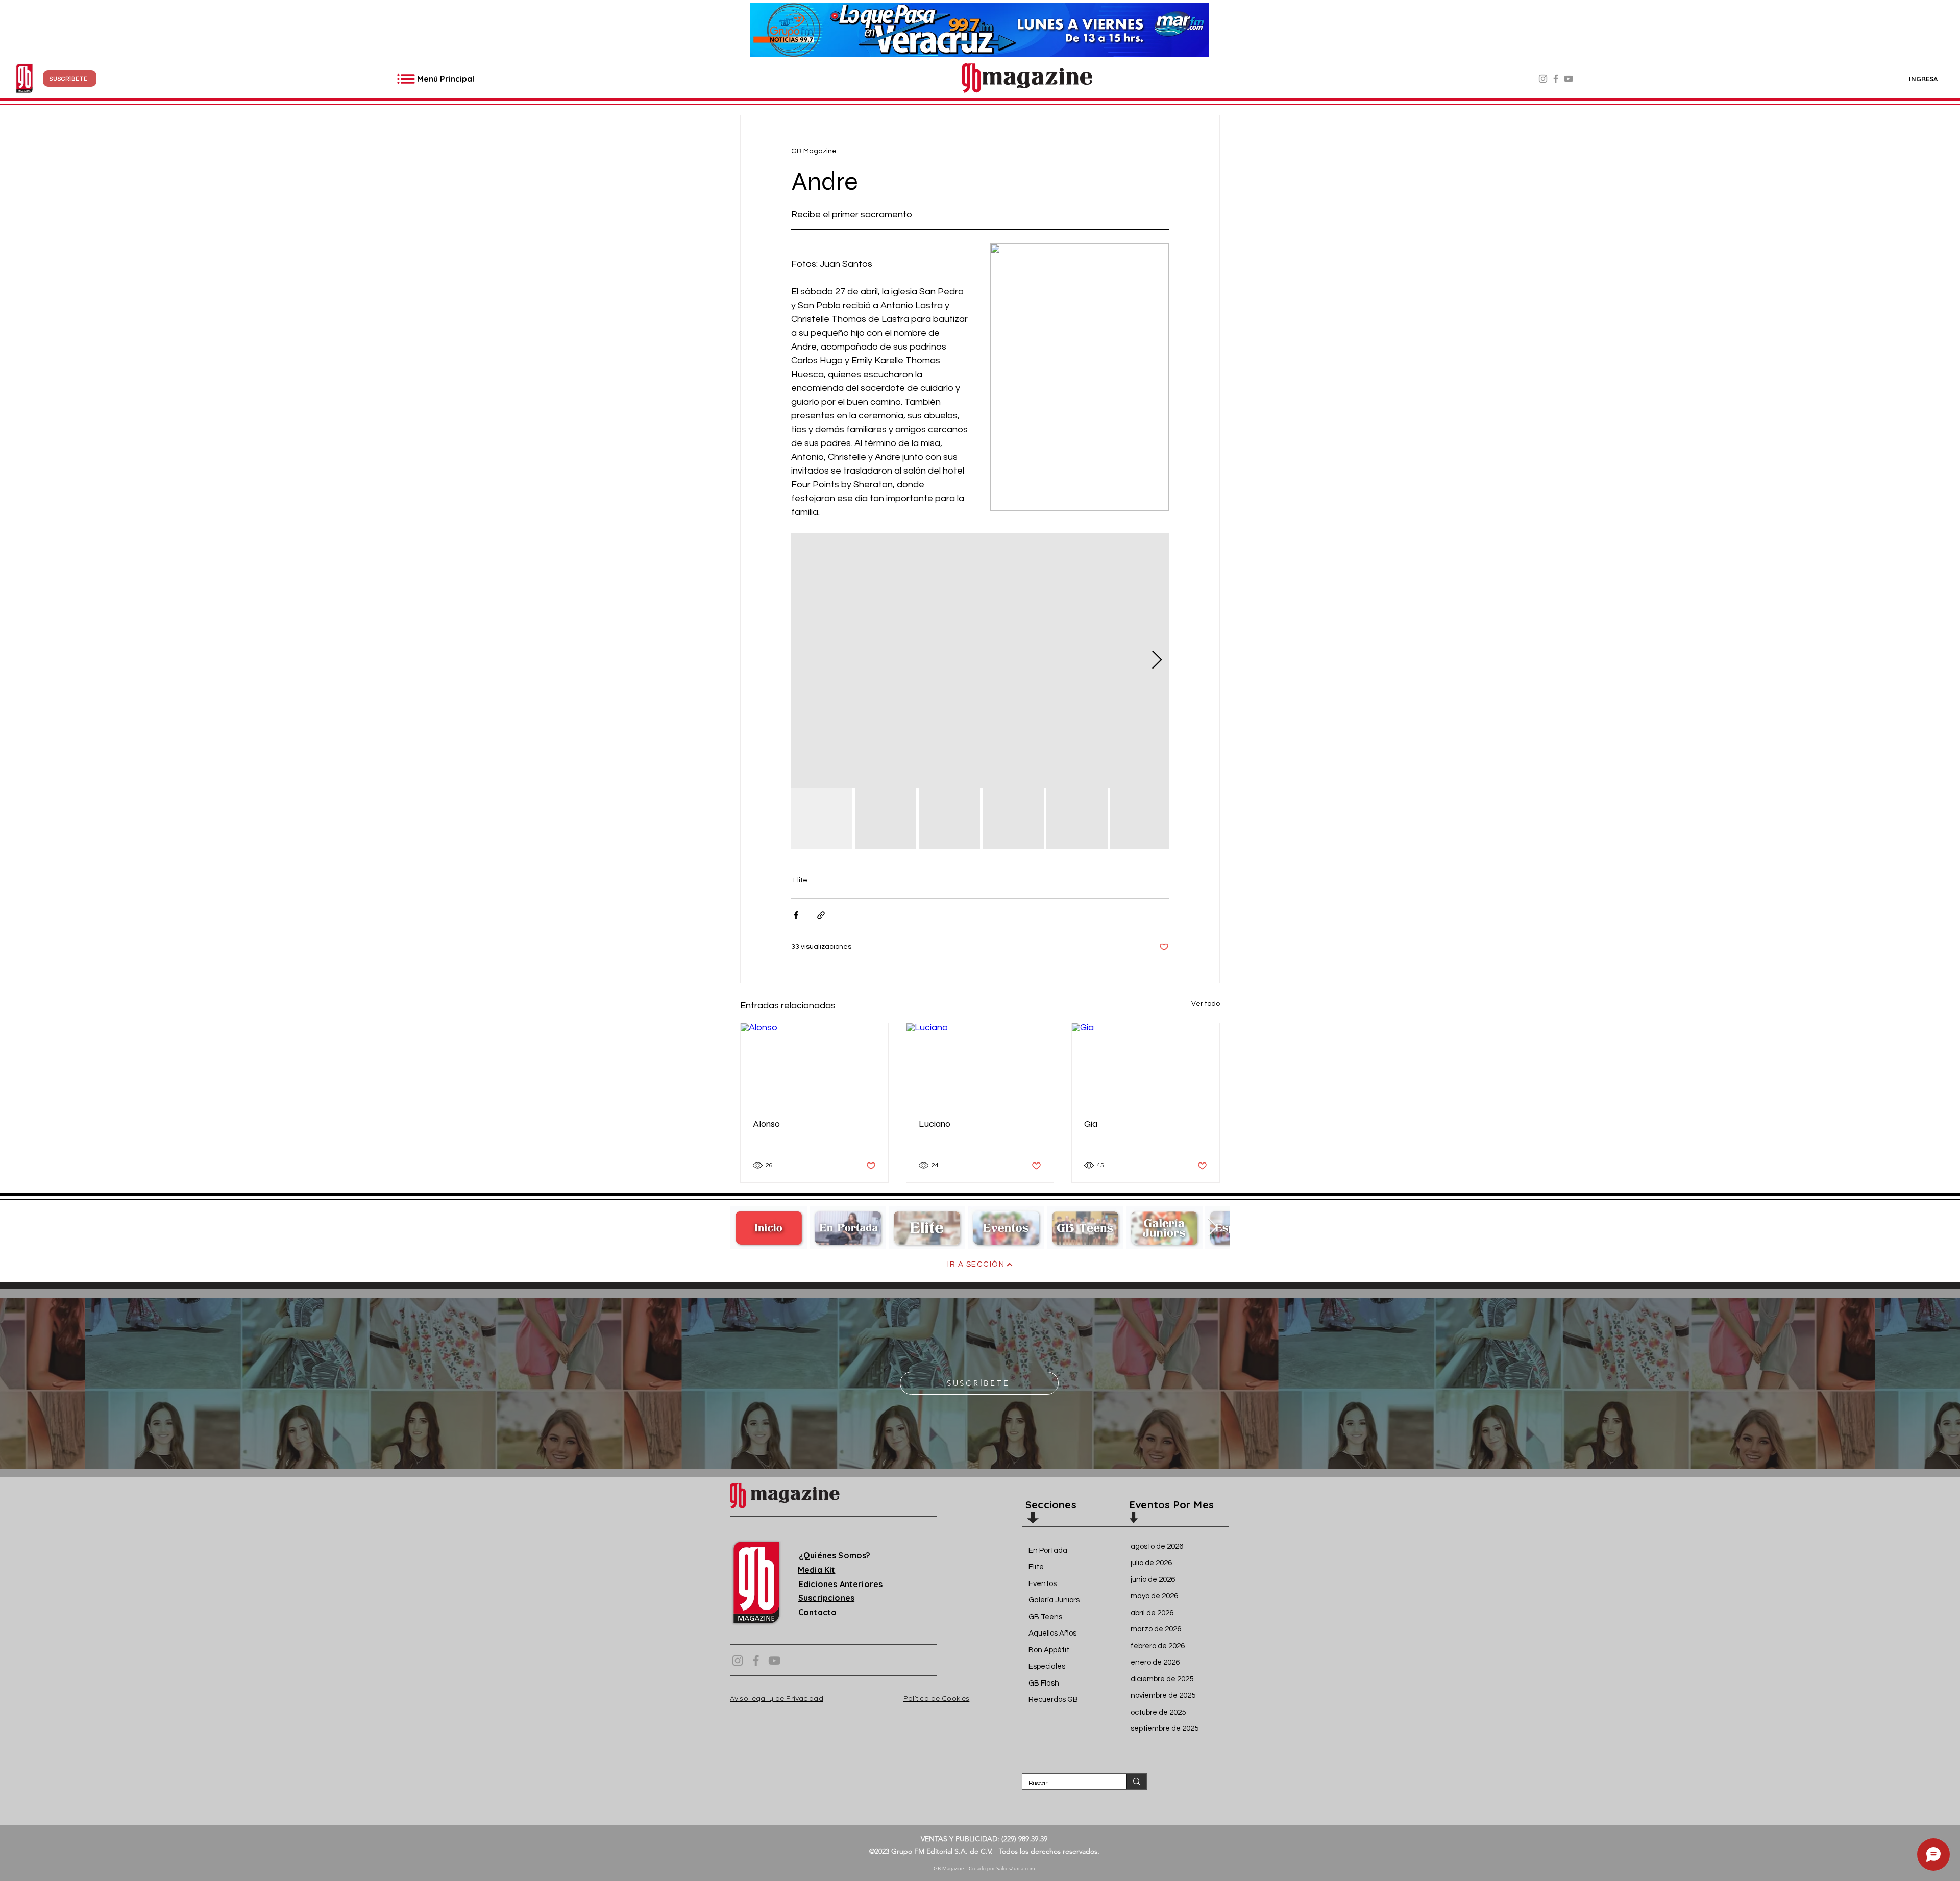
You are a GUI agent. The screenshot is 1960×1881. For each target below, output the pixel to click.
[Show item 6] (1141, 819)
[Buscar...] (1136, 1781)
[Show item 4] (1013, 819)
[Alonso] (814, 1065)
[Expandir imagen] (980, 660)
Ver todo (1206, 1004)
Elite (800, 880)
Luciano (935, 1124)
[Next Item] (1212, 1228)
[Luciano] (980, 1065)
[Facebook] (1556, 79)
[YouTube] (1569, 79)
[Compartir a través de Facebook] (796, 915)
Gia (1091, 1124)
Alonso (766, 1124)
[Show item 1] (822, 819)
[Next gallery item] (1157, 661)
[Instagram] (1543, 79)
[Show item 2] (886, 819)
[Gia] (1146, 1065)
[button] (70, 79)
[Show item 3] (949, 819)
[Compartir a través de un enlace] (821, 915)
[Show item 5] (1077, 819)
